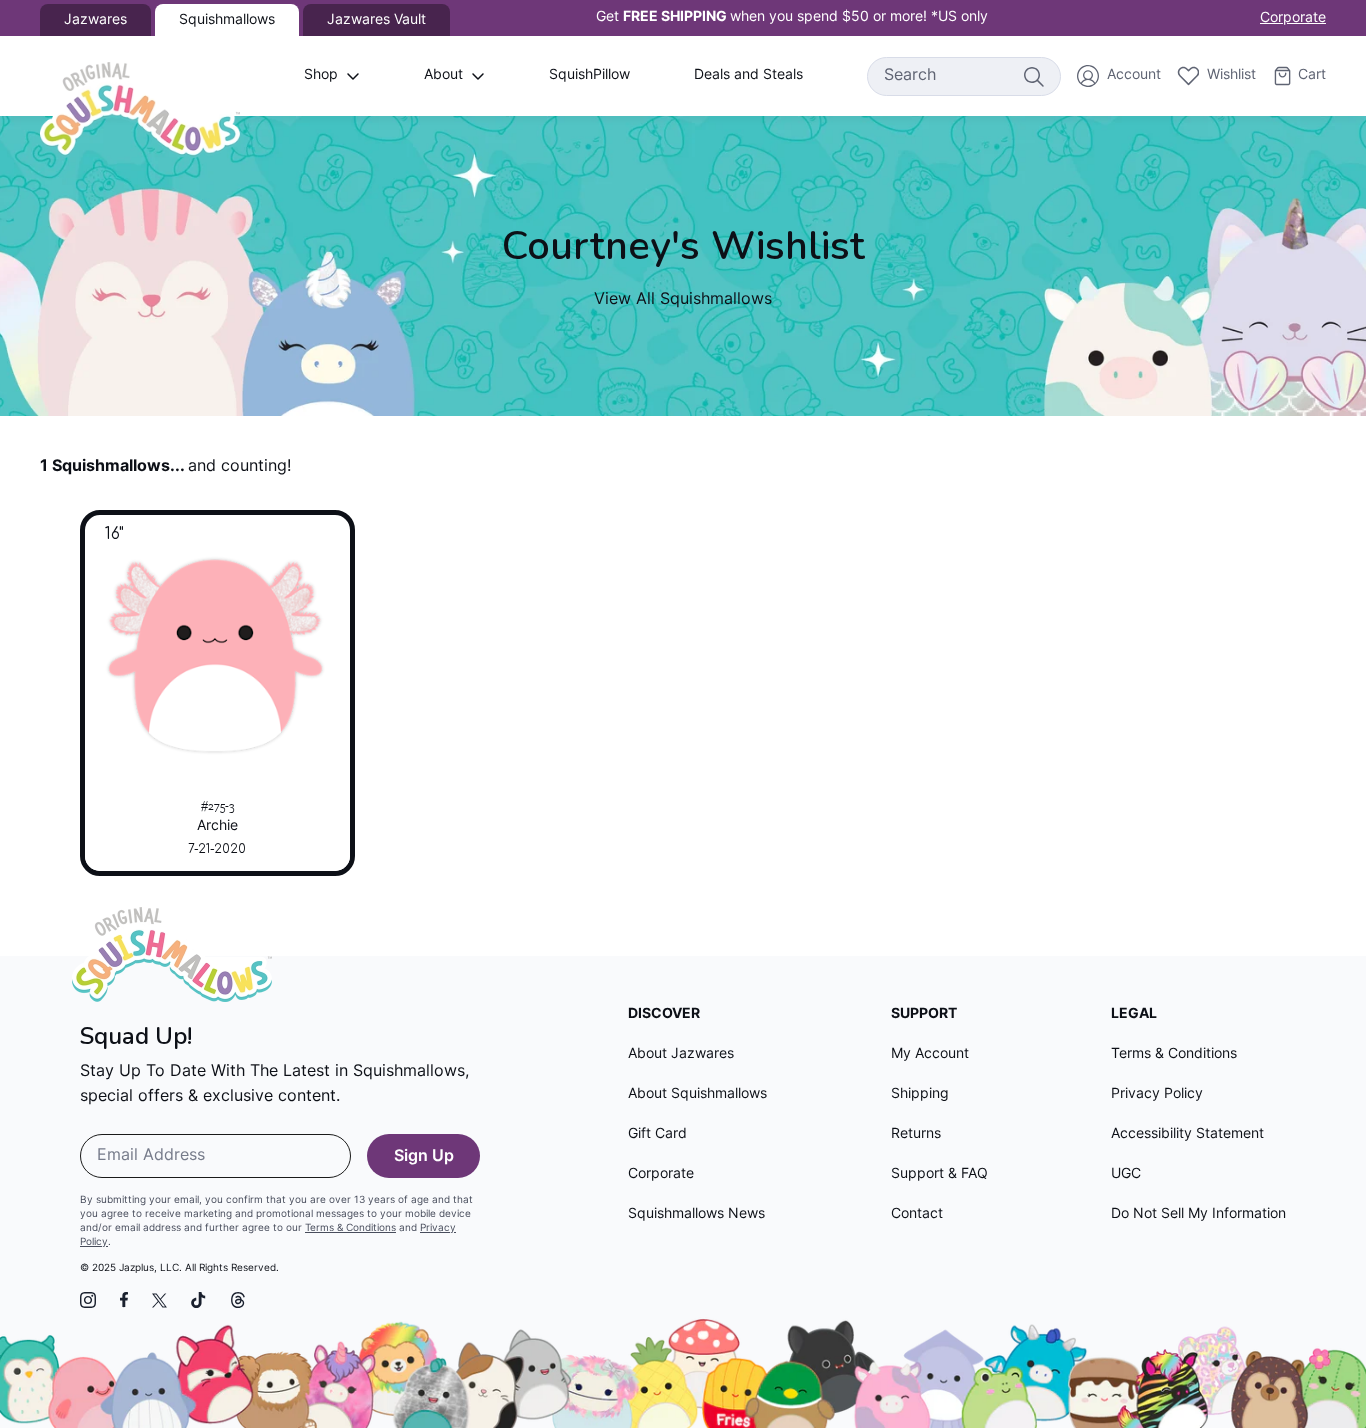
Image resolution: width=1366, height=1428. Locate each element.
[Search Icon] (1033, 76)
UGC (1126, 1174)
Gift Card (657, 1134)
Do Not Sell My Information (1198, 1214)
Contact (917, 1214)
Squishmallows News (696, 1214)
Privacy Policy (1157, 1094)
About (443, 75)
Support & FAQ (939, 1174)
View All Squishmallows (683, 300)
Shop (321, 75)
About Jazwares (681, 1054)
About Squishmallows (697, 1094)
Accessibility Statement (1187, 1134)
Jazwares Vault (376, 20)
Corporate (1293, 18)
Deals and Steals (748, 75)
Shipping (920, 1094)
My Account (930, 1054)
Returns (916, 1134)
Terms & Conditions (350, 1228)
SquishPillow (589, 75)
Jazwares (95, 20)
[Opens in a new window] (88, 1300)
